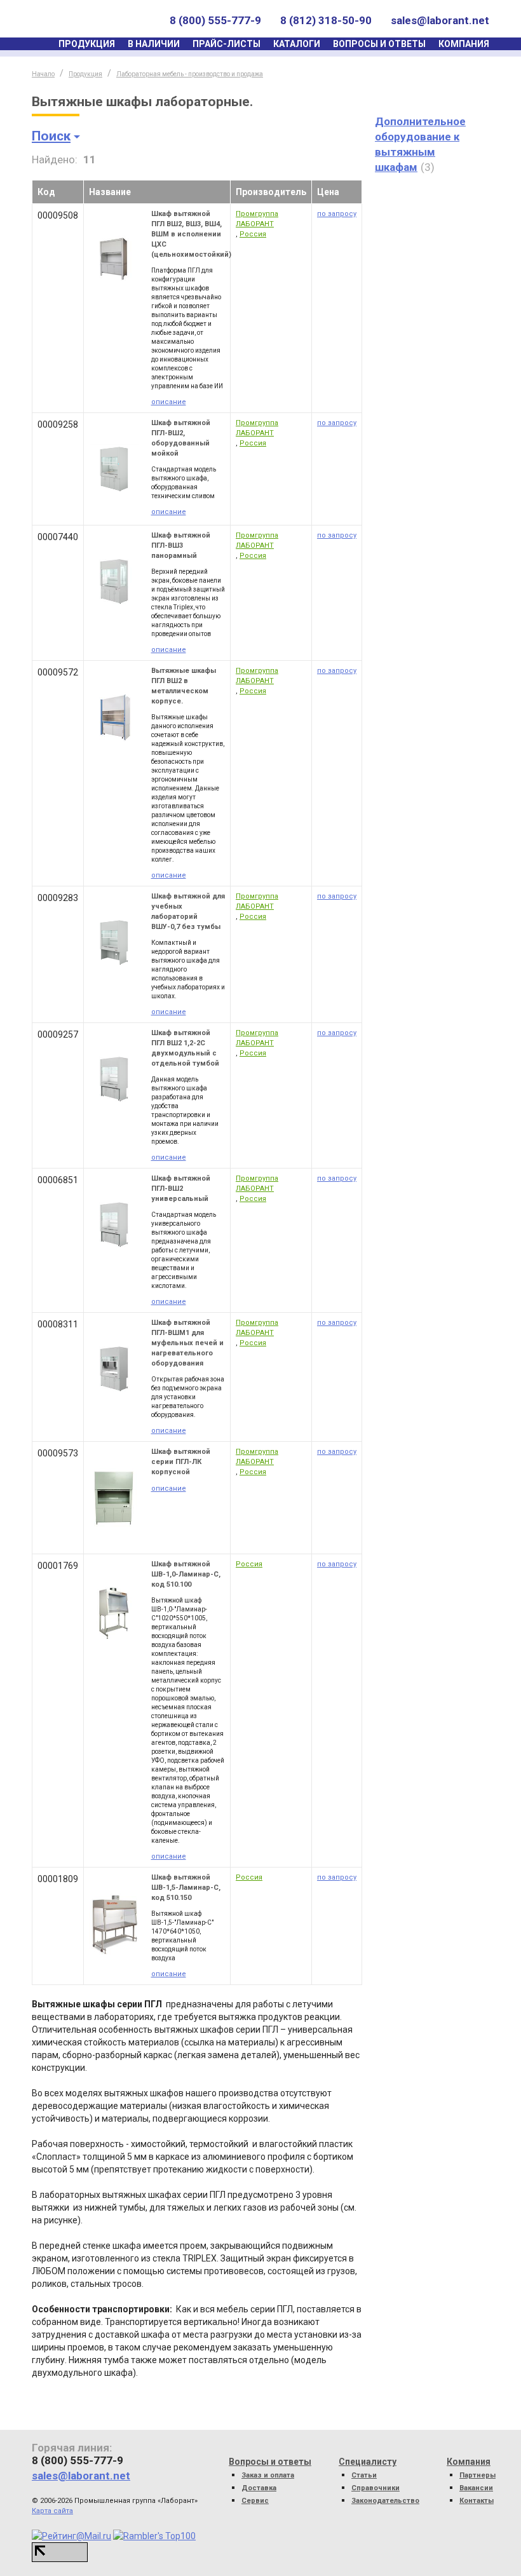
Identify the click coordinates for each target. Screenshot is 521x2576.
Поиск (51, 136)
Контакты (477, 2501)
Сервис (255, 2501)
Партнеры (477, 2475)
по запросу (337, 214)
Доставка (259, 2488)
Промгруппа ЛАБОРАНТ (257, 219)
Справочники (376, 2488)
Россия (253, 234)
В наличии (154, 44)
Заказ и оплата (268, 2475)
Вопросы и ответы (379, 44)
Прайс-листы (227, 44)
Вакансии (476, 2488)
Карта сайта (52, 2511)
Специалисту (368, 2462)
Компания (464, 44)
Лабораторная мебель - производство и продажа (190, 74)
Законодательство (385, 2501)
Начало (43, 74)
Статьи (364, 2475)
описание (169, 402)
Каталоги (297, 44)
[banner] (91, 21)
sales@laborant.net (440, 20)
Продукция (87, 44)
